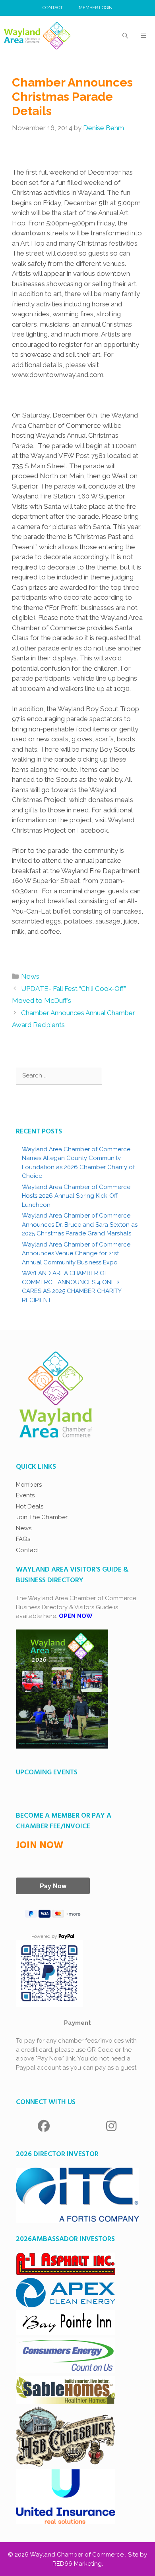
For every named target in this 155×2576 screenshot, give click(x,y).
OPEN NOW (76, 1616)
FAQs (23, 1539)
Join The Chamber (42, 1517)
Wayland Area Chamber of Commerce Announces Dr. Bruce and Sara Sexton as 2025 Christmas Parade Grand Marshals (80, 1225)
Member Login (96, 8)
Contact (53, 8)
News (30, 976)
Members (29, 1485)
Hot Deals (30, 1506)
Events (25, 1495)
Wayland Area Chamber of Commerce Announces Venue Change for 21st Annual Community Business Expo (76, 1253)
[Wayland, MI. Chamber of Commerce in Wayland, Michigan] (37, 36)
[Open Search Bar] (125, 36)
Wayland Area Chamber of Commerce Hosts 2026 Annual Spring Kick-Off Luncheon (76, 1196)
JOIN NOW (40, 1846)
